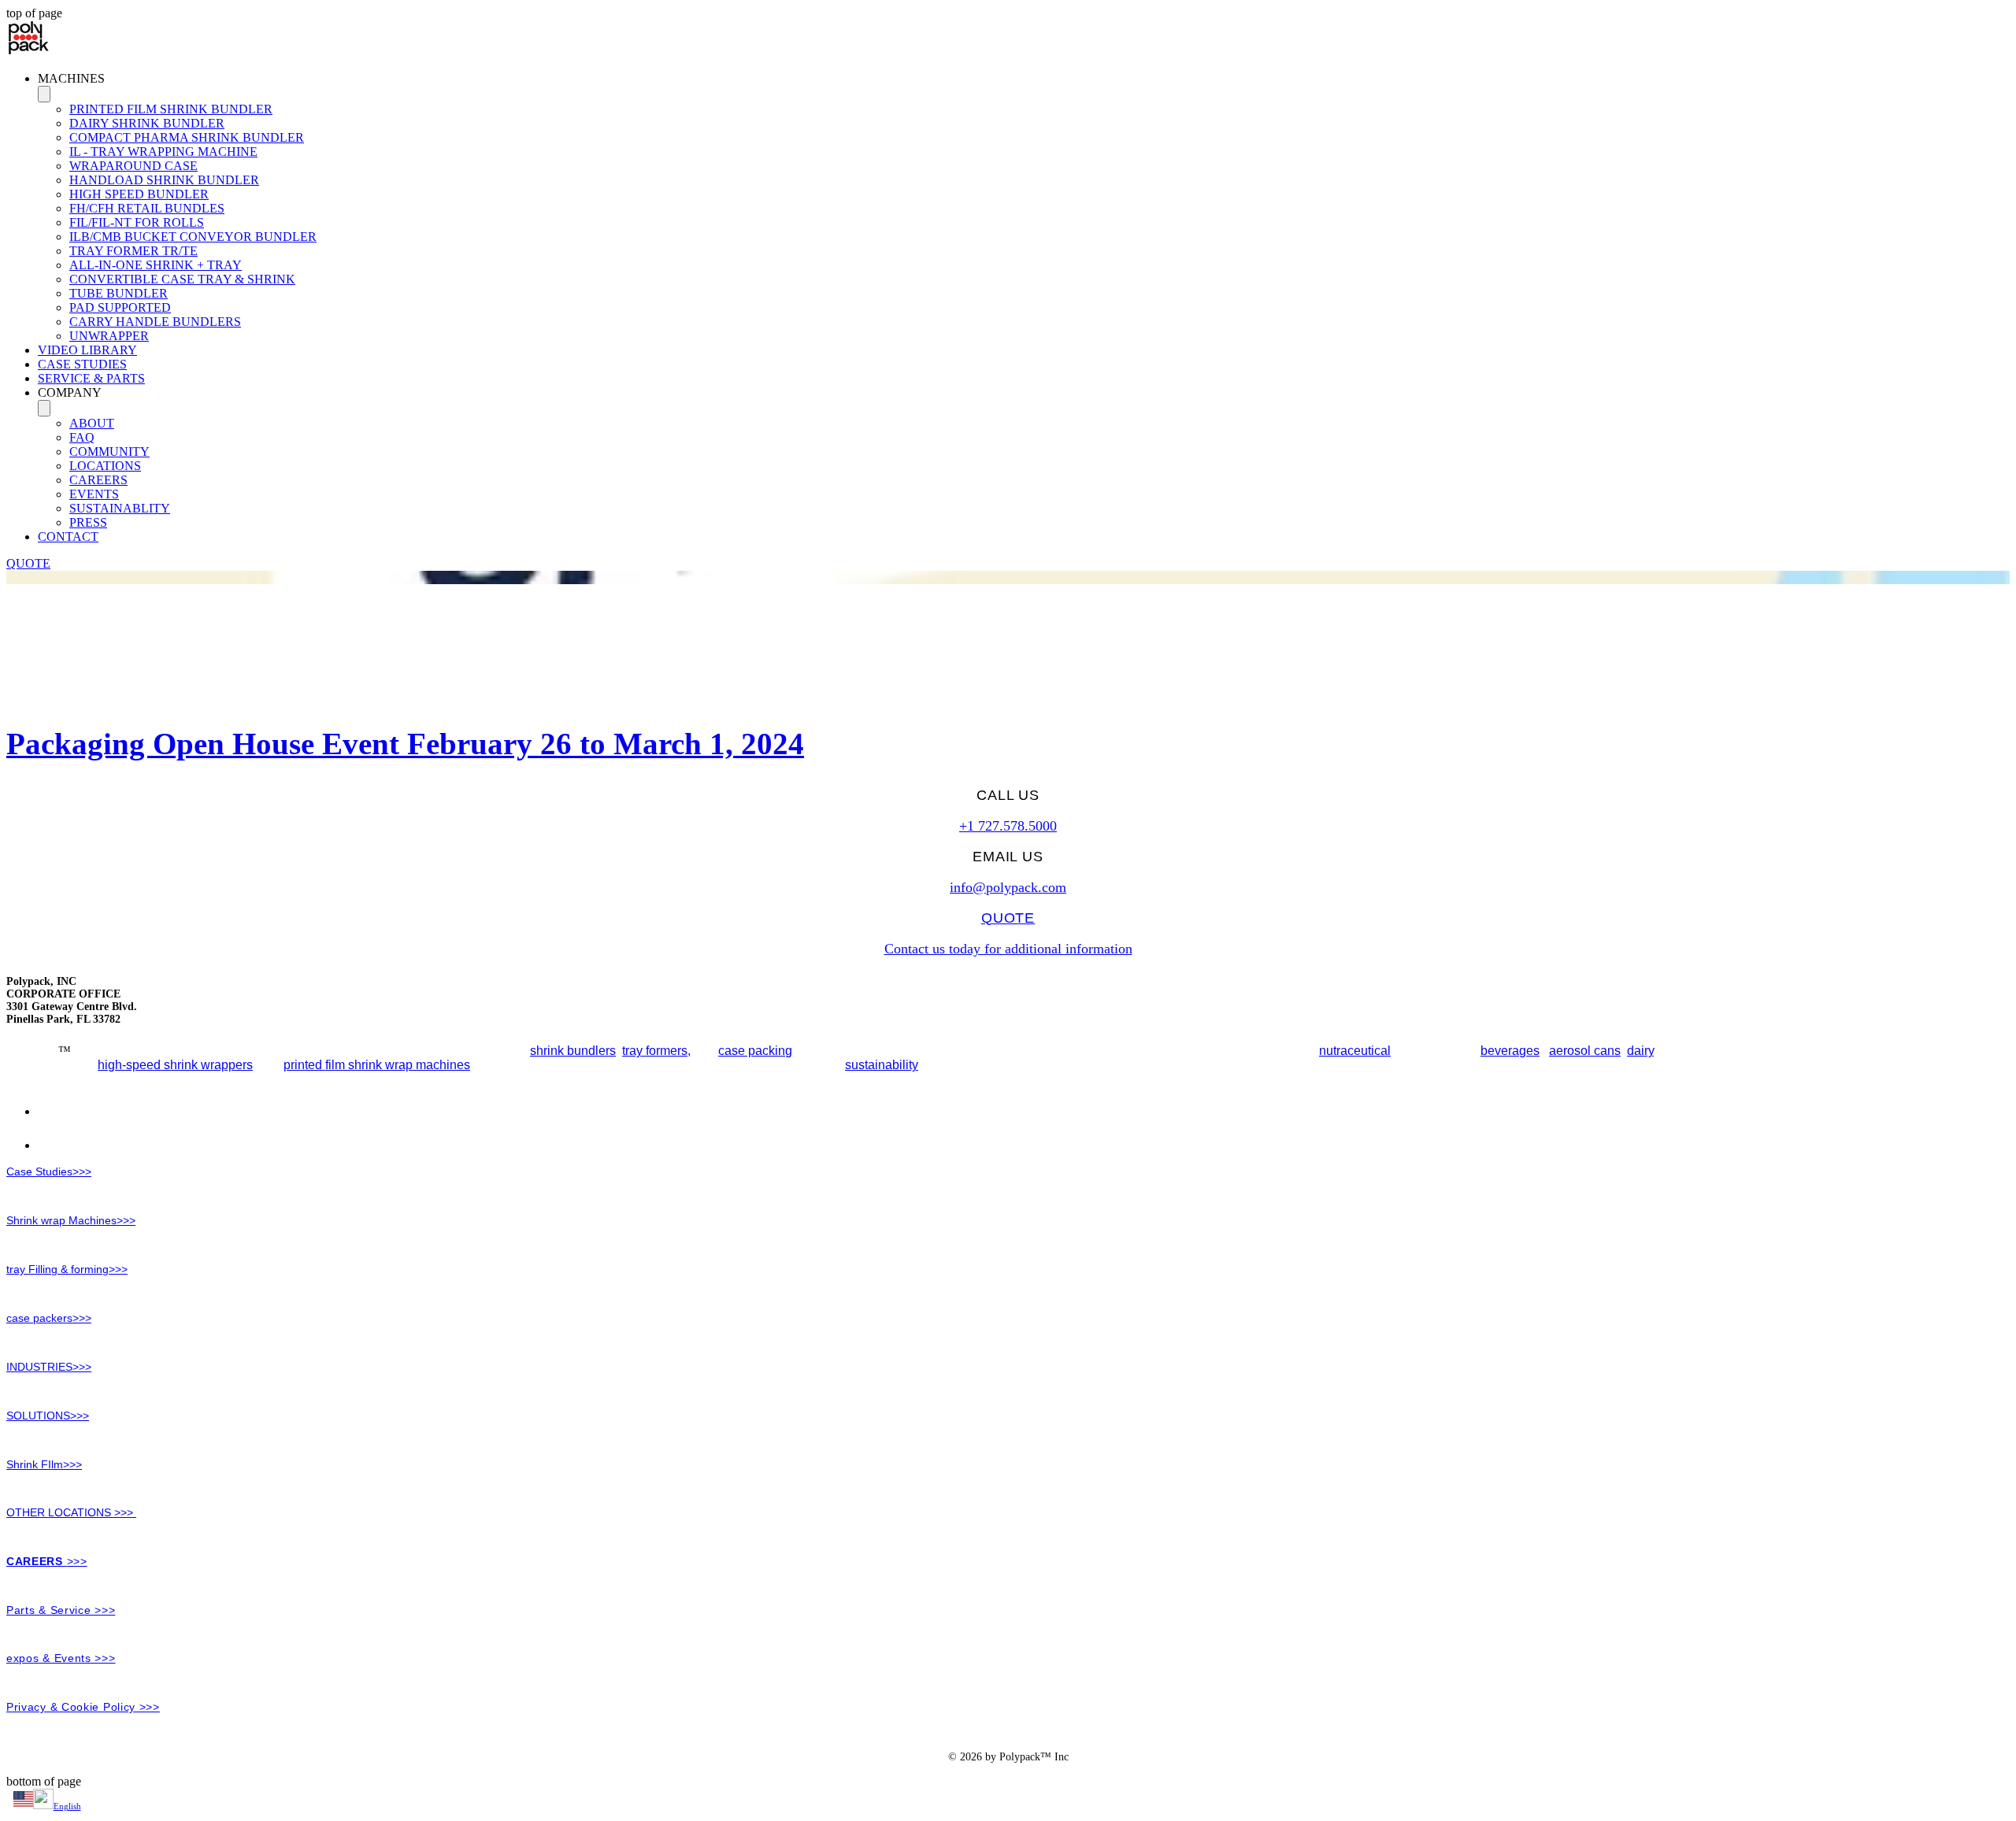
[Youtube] (69, 1145)
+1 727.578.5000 (1008, 826)
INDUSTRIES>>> (49, 1367)
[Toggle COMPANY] (44, 408)
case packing (755, 1051)
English (67, 1806)
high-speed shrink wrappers (175, 1065)
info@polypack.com (1008, 887)
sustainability (882, 1065)
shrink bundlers (573, 1051)
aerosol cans (1585, 1051)
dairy (1640, 1051)
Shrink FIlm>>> (44, 1464)
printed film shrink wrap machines (377, 1065)
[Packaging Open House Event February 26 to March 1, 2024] (1008, 579)
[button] (1024, 79)
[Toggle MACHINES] (44, 94)
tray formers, (656, 1051)
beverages (1510, 1051)
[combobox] (1008, 1801)
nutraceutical (1355, 1051)
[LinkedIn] (53, 1111)
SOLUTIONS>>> (48, 1416)
